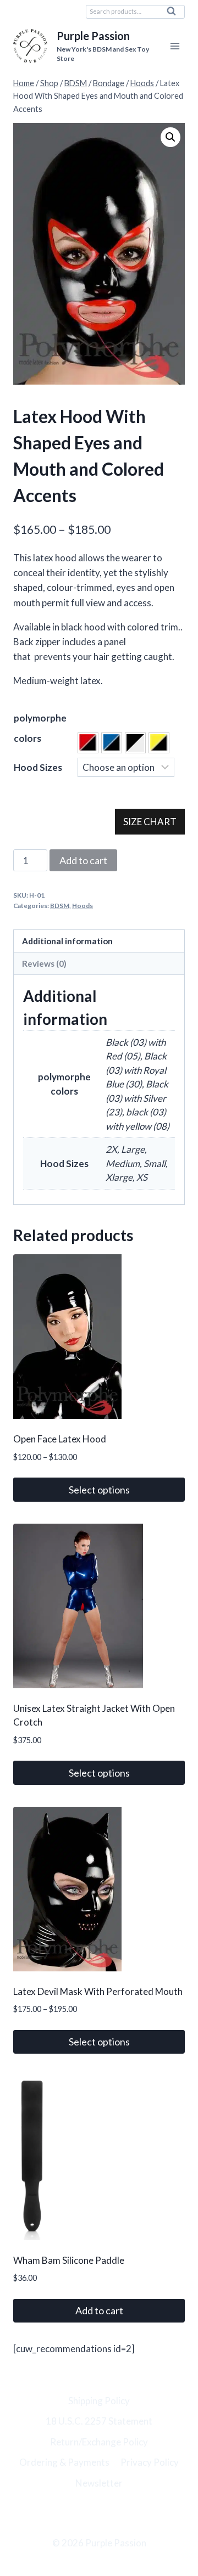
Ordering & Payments (64, 2462)
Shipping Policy (99, 2401)
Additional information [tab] (67, 941)
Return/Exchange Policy (99, 2442)
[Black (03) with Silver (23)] (135, 743)
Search (174, 14)
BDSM (60, 906)
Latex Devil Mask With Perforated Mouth (98, 1991)
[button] (170, 137)
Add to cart (83, 860)
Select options (99, 1490)
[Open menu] (175, 46)
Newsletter (99, 2483)
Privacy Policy (150, 2462)
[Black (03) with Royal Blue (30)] (112, 743)
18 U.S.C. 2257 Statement (99, 2421)
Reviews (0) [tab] (44, 963)
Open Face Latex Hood (60, 1439)
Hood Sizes (38, 767)
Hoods (82, 906)
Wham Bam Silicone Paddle (69, 2260)
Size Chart (150, 822)
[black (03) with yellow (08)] (159, 743)
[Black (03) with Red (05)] (88, 743)
